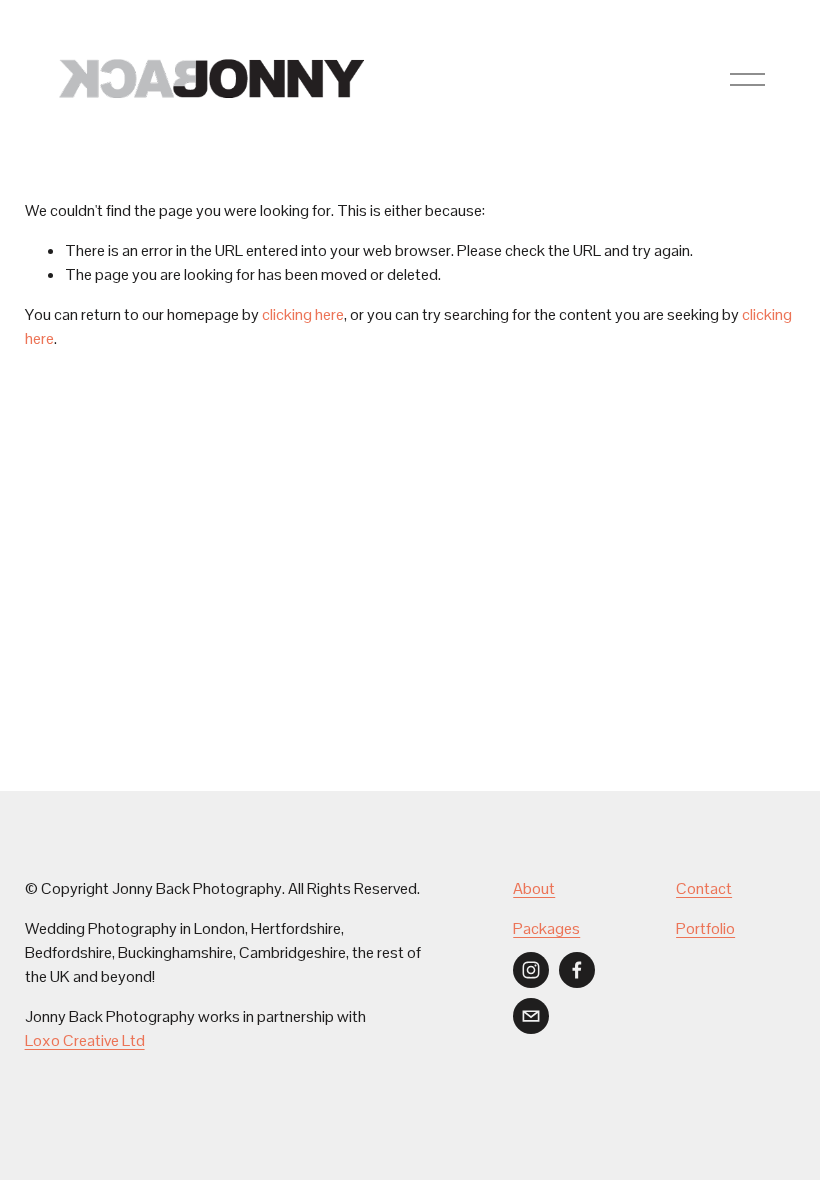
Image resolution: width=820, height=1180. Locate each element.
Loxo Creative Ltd (85, 1040)
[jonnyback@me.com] (531, 1016)
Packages (546, 928)
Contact (704, 888)
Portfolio (705, 928)
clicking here (303, 314)
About (534, 888)
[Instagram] (531, 970)
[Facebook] (577, 970)
